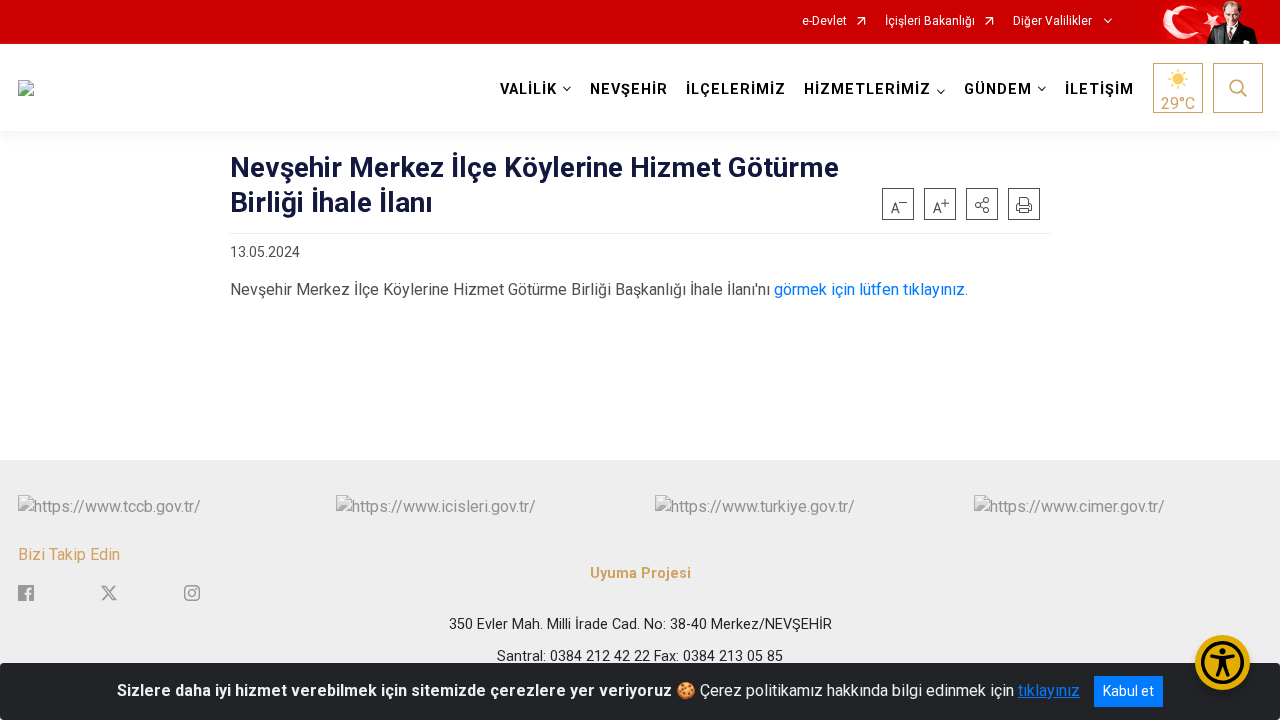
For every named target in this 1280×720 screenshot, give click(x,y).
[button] (982, 204)
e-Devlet (824, 21)
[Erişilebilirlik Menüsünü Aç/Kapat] (1222, 662)
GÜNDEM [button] (998, 89)
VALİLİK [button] (528, 89)
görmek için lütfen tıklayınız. (871, 289)
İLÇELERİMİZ (736, 89)
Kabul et (1128, 691)
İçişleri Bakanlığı (930, 21)
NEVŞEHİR (629, 89)
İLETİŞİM (1099, 89)
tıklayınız (1049, 690)
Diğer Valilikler (1054, 21)
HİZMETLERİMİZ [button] (867, 89)
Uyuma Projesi (640, 573)
